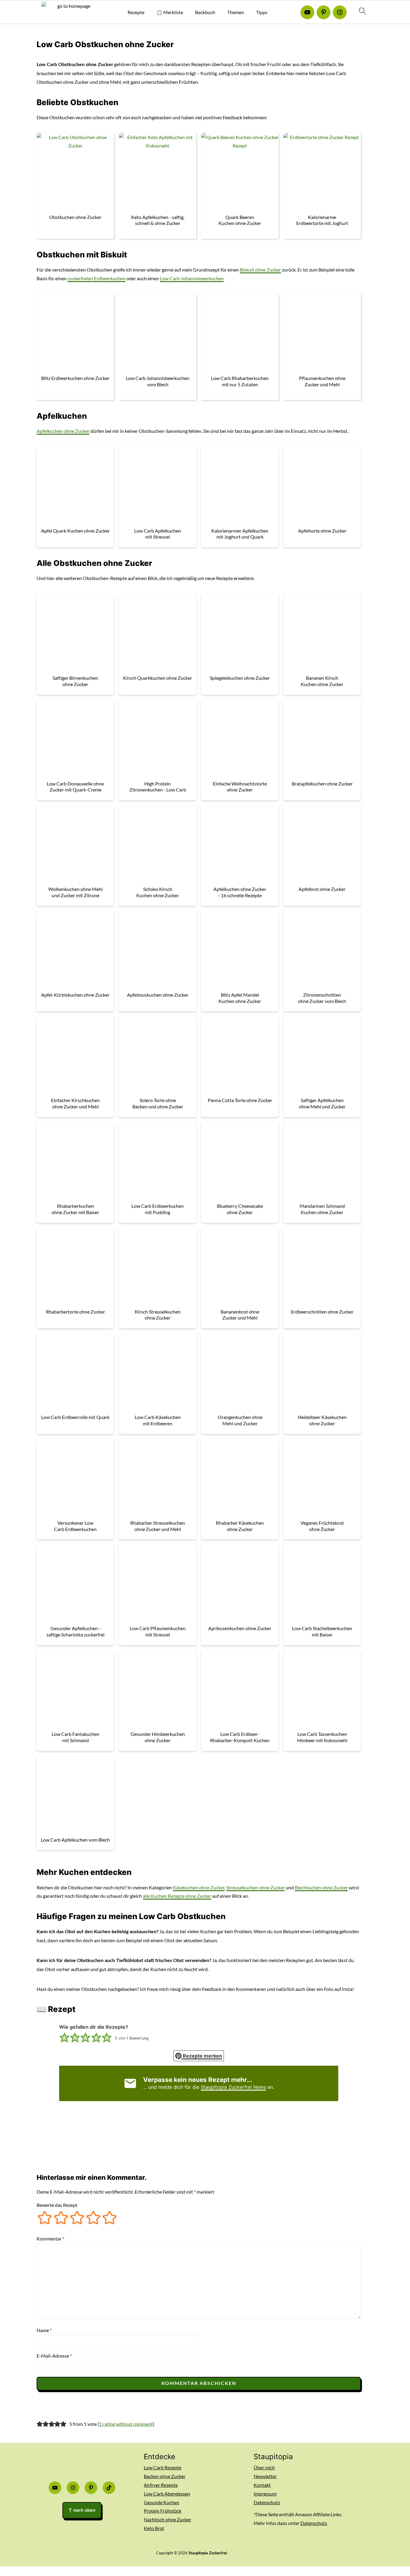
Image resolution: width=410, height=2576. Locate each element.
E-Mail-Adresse (54, 2356)
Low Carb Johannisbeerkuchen (192, 278)
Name (44, 2330)
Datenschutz (267, 2502)
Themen (236, 12)
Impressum (265, 2494)
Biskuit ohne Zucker (260, 270)
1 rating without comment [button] (126, 2424)
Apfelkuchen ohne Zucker (63, 431)
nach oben (82, 2510)
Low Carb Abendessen (167, 2494)
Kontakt (262, 2485)
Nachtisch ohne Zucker (167, 2519)
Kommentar (50, 2239)
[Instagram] (340, 12)
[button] (64, 2038)
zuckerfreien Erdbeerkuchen (96, 278)
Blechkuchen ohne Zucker (321, 1887)
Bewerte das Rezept (57, 2205)
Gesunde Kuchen (161, 2502)
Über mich (264, 2467)
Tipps (262, 12)
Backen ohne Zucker (165, 2476)
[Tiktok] (109, 2488)
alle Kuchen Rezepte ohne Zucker (177, 1896)
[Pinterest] (324, 12)
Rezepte (136, 12)
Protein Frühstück (163, 2511)
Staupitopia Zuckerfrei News (233, 2087)
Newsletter (265, 2476)
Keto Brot (154, 2528)
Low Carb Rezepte (163, 2467)
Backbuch (205, 12)
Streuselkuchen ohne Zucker (256, 1887)
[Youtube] (307, 12)
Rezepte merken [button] (202, 2056)
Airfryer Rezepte (161, 2485)
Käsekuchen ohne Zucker (199, 1887)
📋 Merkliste (170, 12)
